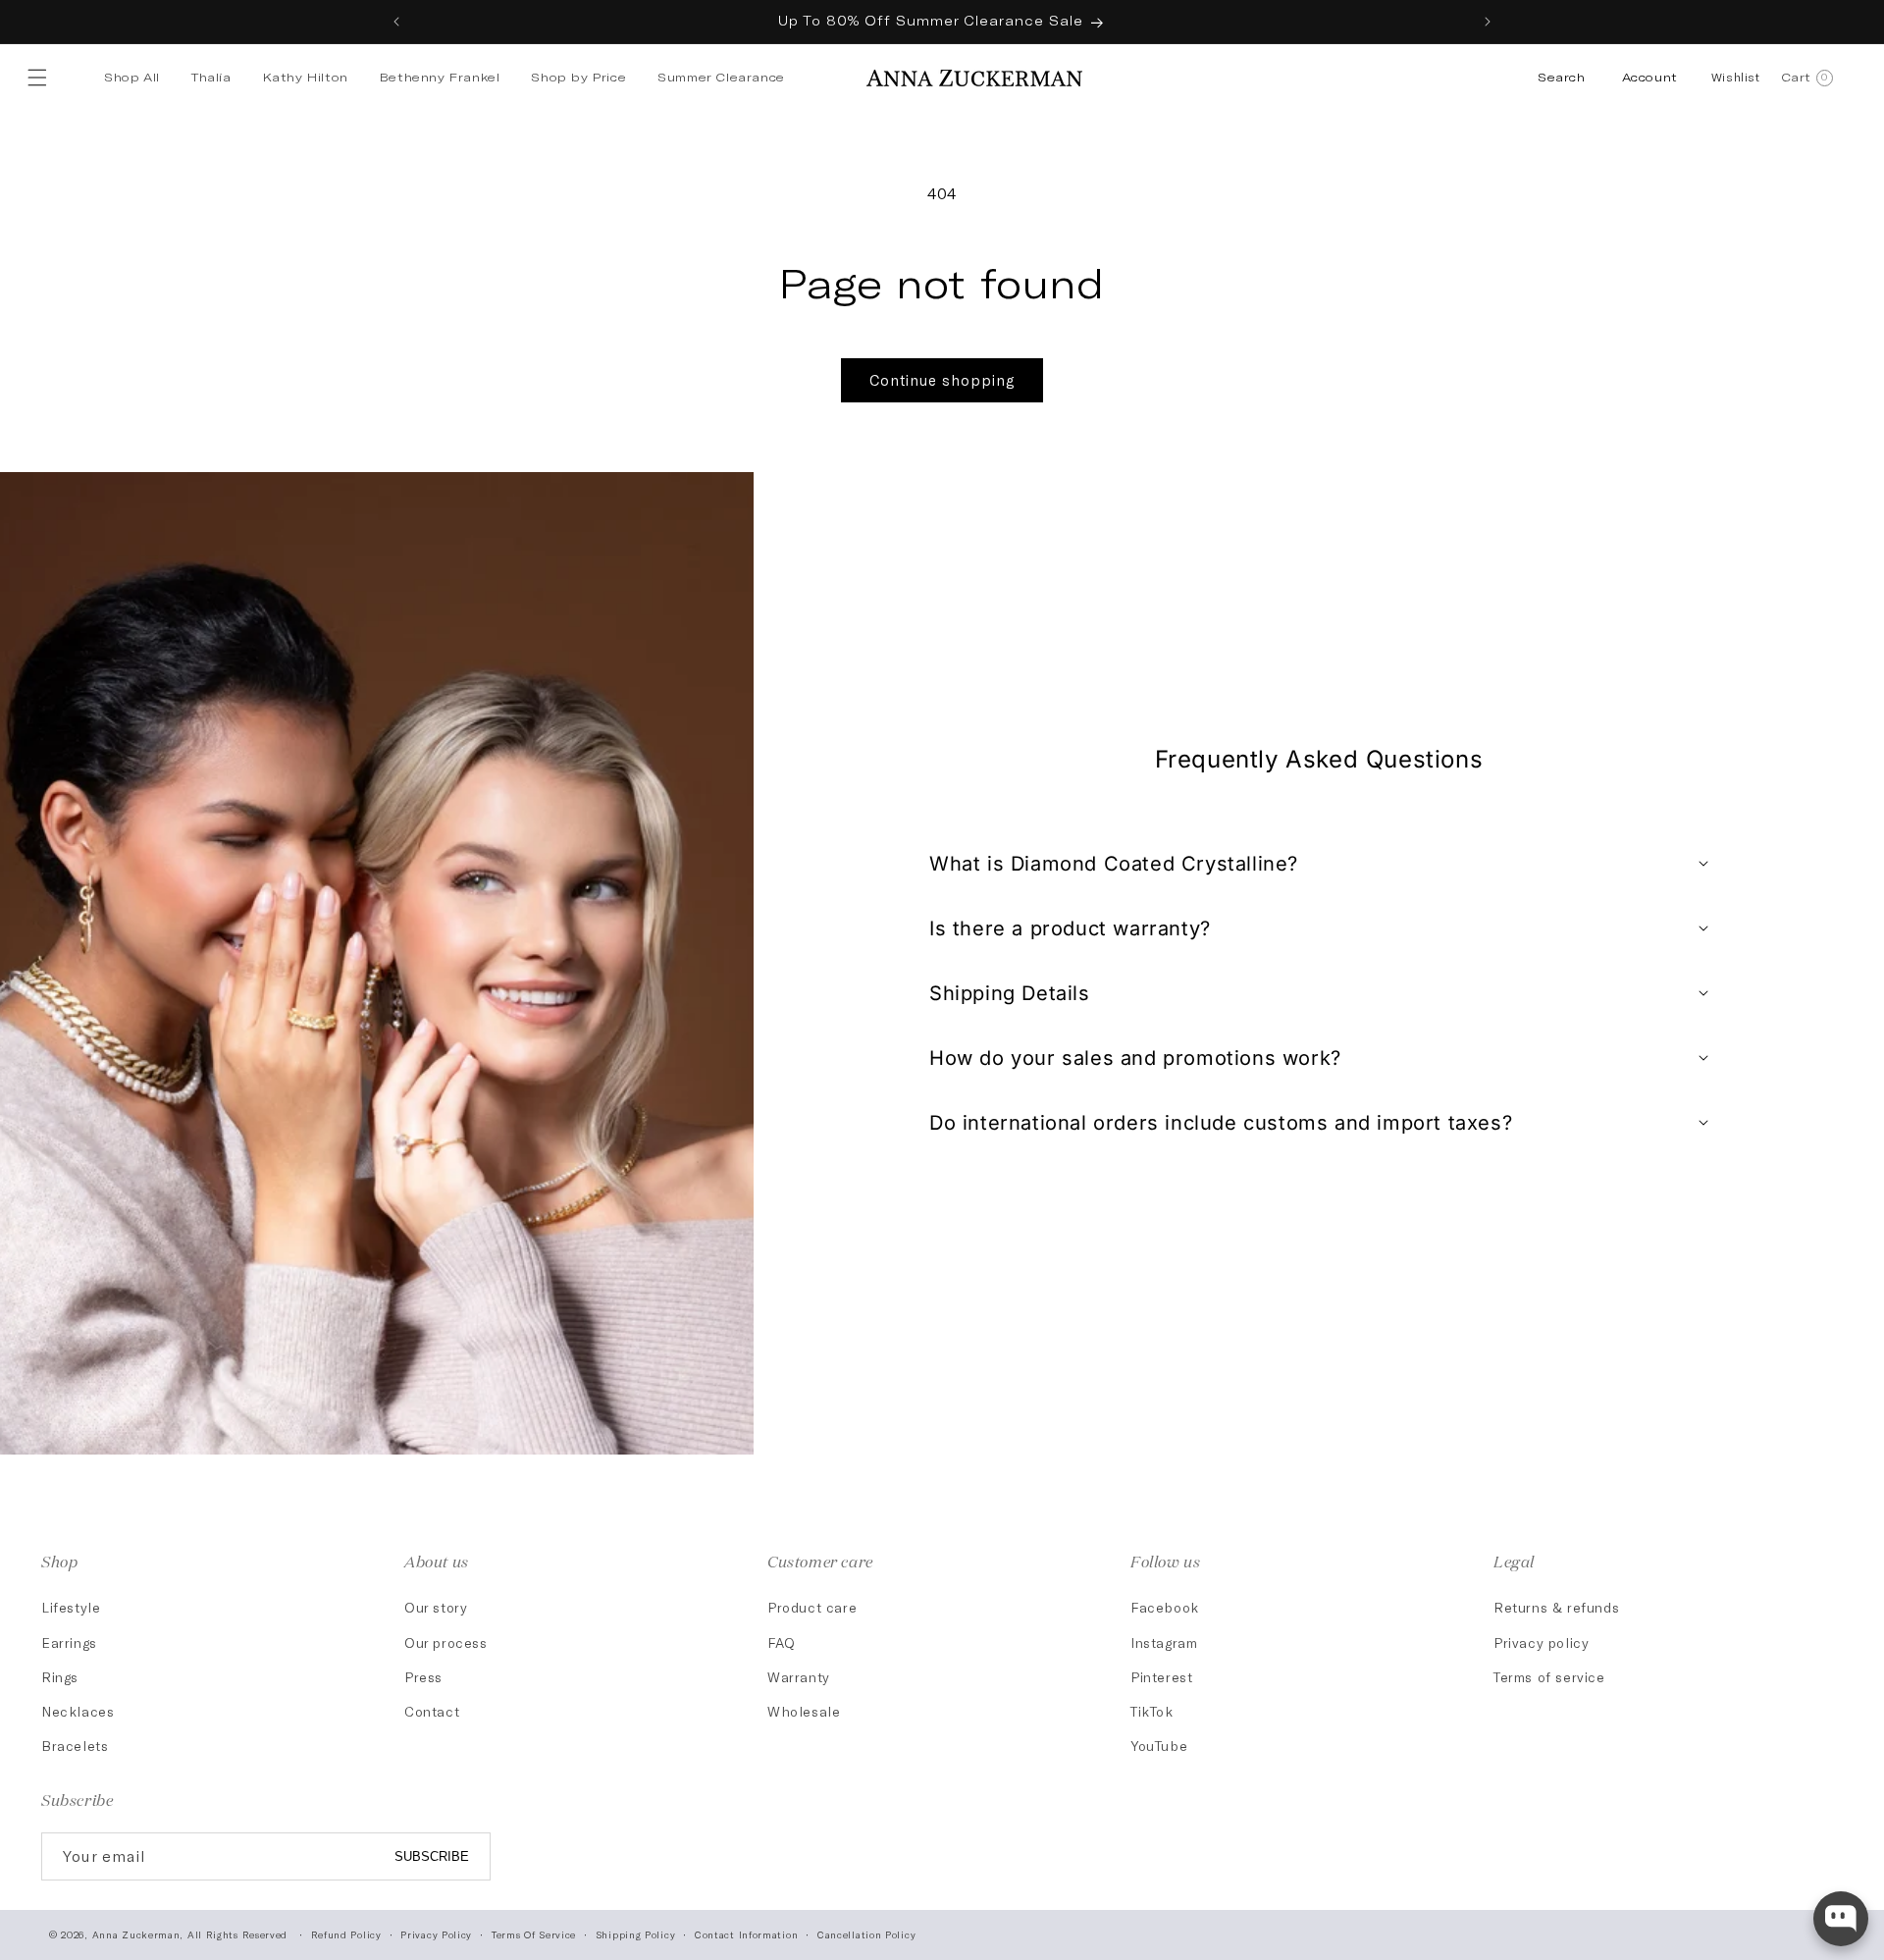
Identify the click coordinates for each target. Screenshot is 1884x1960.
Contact (432, 1711)
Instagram (1164, 1642)
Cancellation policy (866, 1934)
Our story (436, 1607)
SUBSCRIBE (432, 1856)
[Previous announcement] (396, 22)
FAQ (782, 1642)
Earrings (69, 1642)
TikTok (1152, 1711)
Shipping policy (636, 1934)
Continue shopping (942, 380)
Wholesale (804, 1711)
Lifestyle (71, 1607)
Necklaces (78, 1711)
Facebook (1165, 1607)
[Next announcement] (1488, 22)
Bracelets (75, 1746)
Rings (60, 1677)
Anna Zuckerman (136, 1934)
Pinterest (1161, 1677)
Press (423, 1677)
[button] (41, 78)
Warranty (799, 1677)
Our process (446, 1642)
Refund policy (346, 1934)
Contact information (746, 1934)
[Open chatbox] (1841, 1919)
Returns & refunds (1556, 1607)
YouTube (1159, 1746)
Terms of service (1549, 1677)
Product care (812, 1607)
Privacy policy (1541, 1642)
